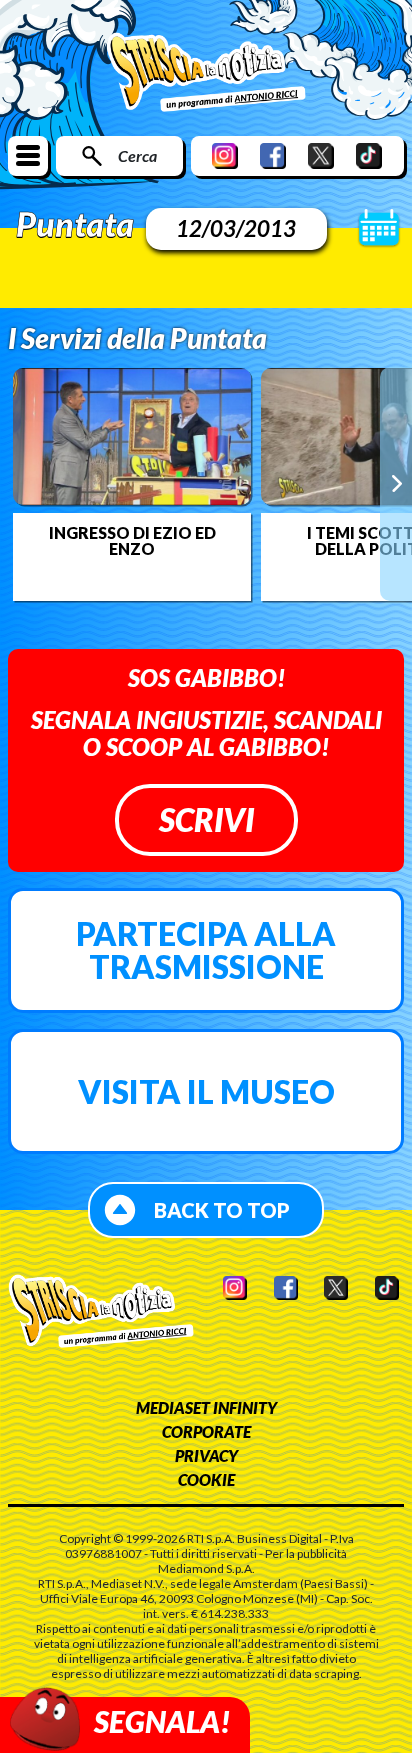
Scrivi (206, 819)
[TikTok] (369, 155)
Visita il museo (206, 1091)
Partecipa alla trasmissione (206, 950)
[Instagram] (225, 155)
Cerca (137, 155)
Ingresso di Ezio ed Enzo (132, 541)
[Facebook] (273, 155)
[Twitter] (321, 155)
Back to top (222, 1210)
